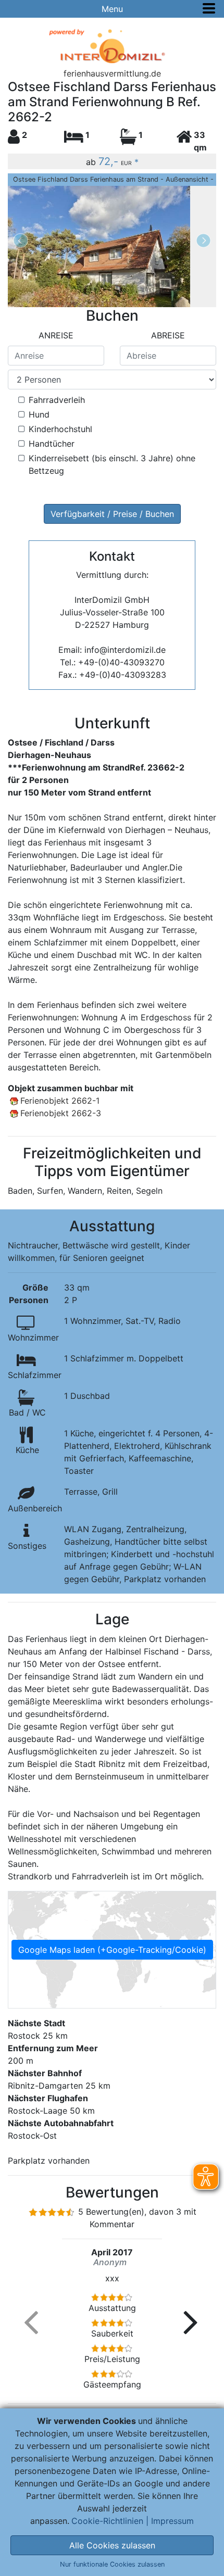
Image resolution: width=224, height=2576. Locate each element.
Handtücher (52, 444)
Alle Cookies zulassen (112, 2545)
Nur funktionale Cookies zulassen (112, 2564)
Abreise (168, 335)
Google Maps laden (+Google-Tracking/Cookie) (112, 1950)
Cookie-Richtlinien (107, 2521)
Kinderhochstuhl (60, 429)
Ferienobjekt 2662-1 (60, 1101)
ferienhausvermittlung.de (112, 73)
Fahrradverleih (57, 400)
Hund (39, 414)
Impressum (172, 2521)
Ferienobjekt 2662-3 (61, 1113)
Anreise (56, 335)
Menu (112, 9)
